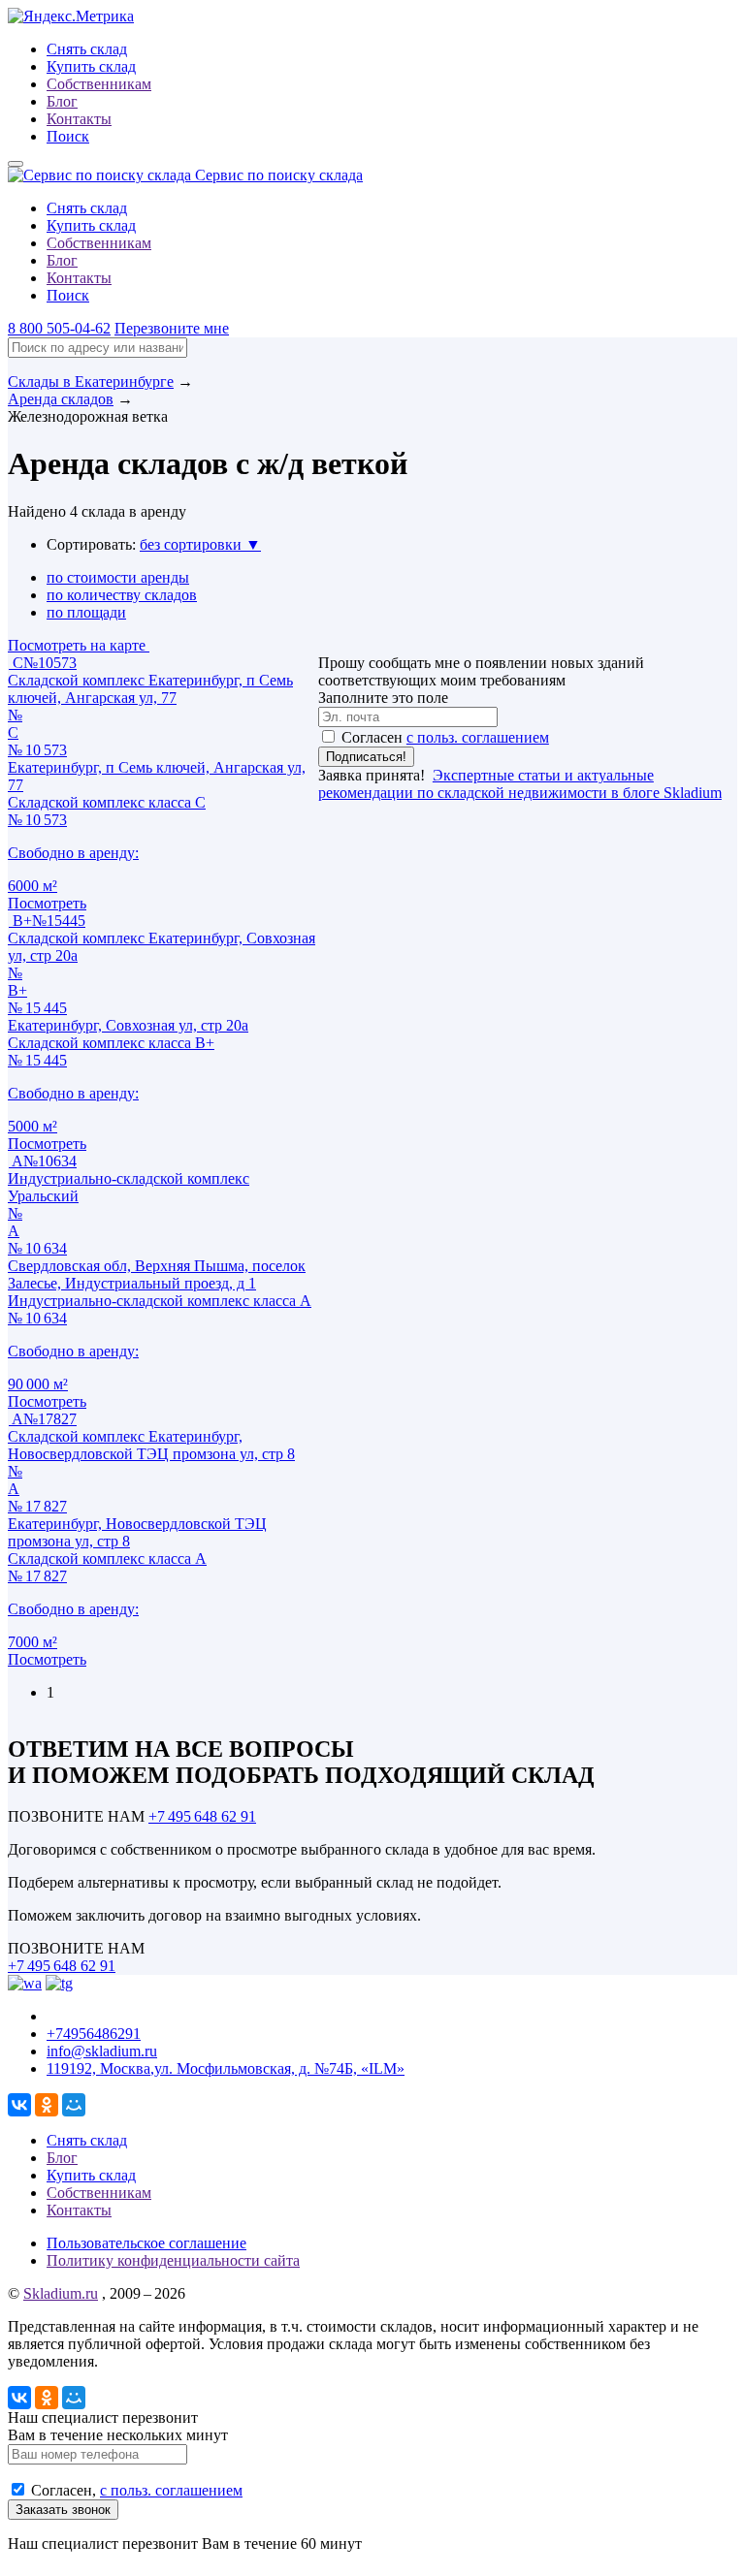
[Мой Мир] (74, 2105)
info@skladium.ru (102, 2051)
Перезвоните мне (172, 328)
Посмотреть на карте (79, 645)
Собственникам (99, 84)
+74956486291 (94, 2034)
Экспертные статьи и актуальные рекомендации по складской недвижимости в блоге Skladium (520, 784)
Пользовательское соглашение (146, 2243)
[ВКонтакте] (19, 2105)
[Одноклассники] (47, 2105)
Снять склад (87, 49)
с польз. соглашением (478, 737)
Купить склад (91, 66)
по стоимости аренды (118, 577)
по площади (86, 612)
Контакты (79, 119)
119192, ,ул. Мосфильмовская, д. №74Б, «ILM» (226, 2068)
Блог (62, 101)
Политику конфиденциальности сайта (173, 2260)
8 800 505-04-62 (59, 328)
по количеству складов (122, 595)
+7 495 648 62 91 (202, 1816)
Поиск (68, 136)
